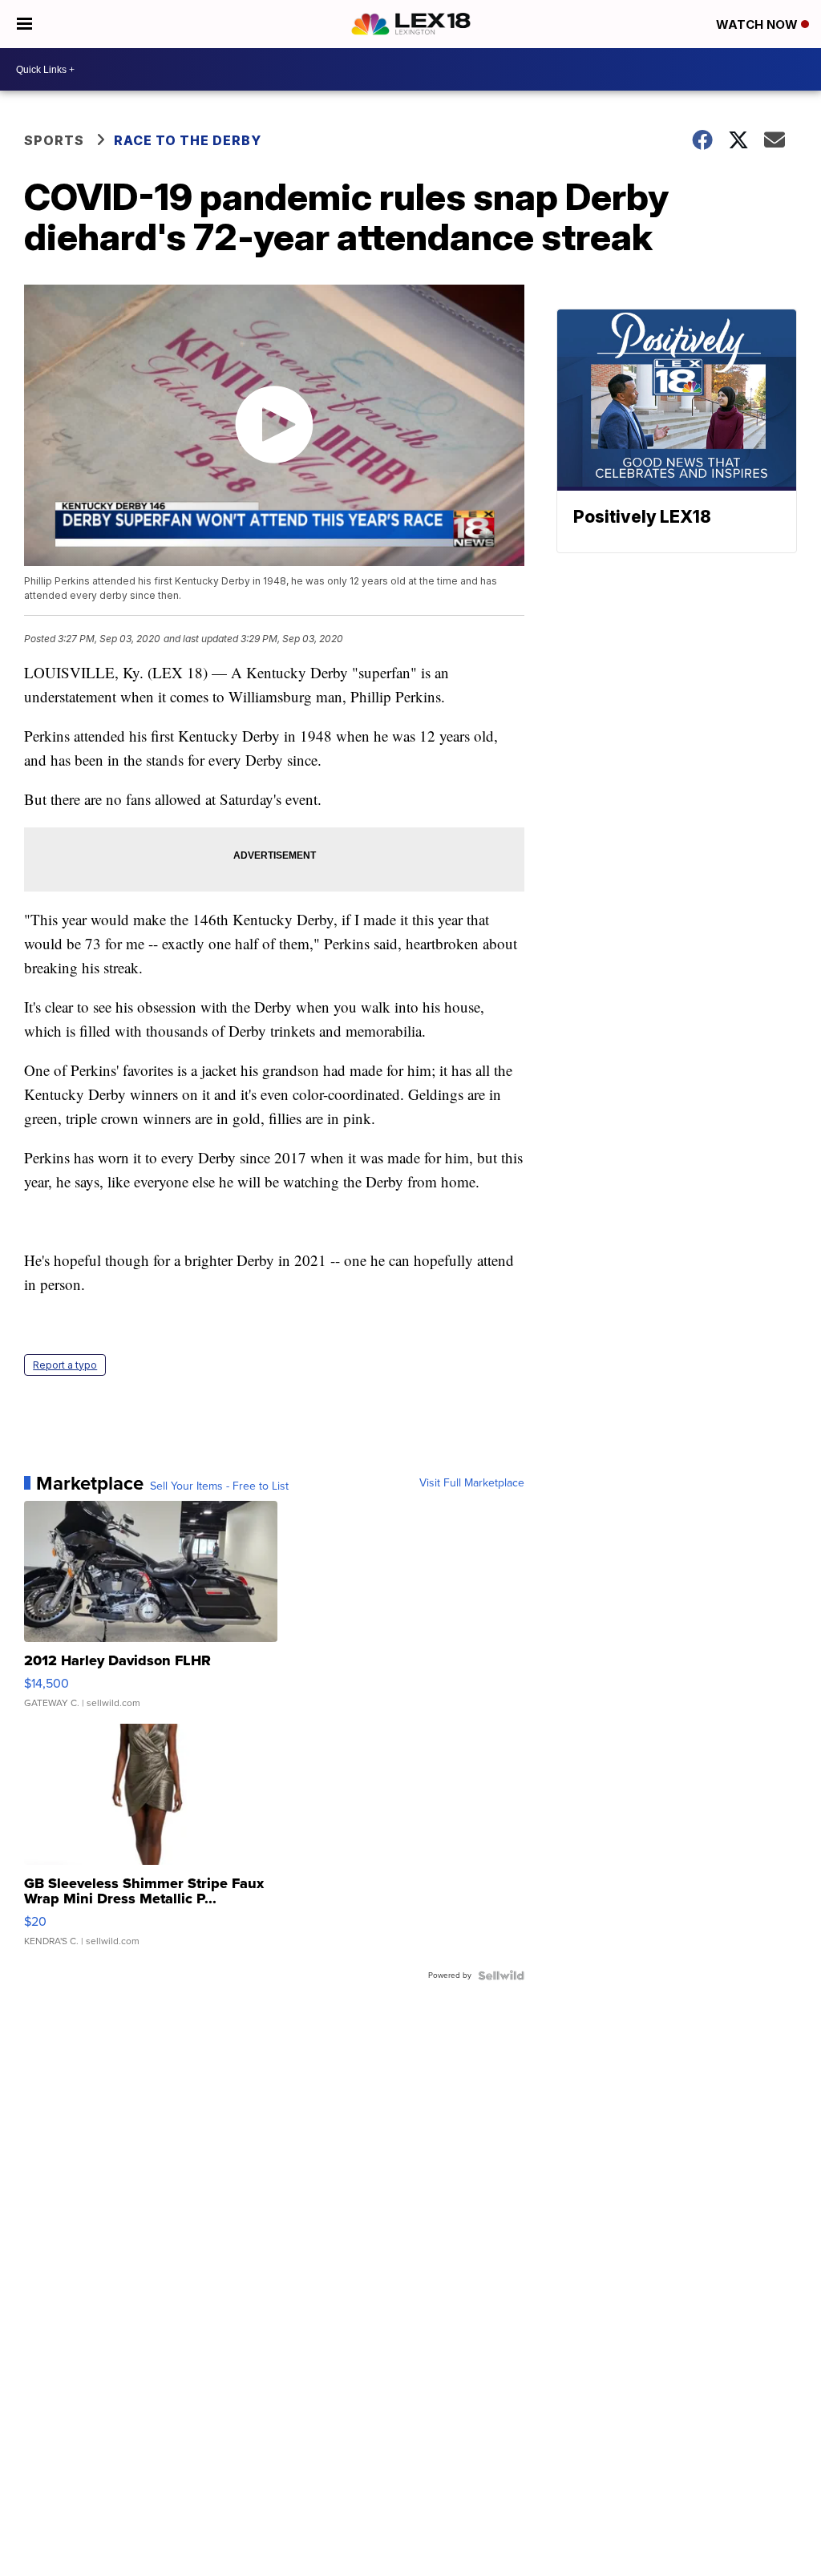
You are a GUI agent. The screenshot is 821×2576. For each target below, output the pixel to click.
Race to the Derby (188, 140)
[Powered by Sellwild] (501, 1975)
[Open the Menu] (24, 24)
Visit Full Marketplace (472, 1483)
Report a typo (65, 1365)
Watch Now (758, 24)
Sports (54, 140)
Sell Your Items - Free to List (219, 1486)
